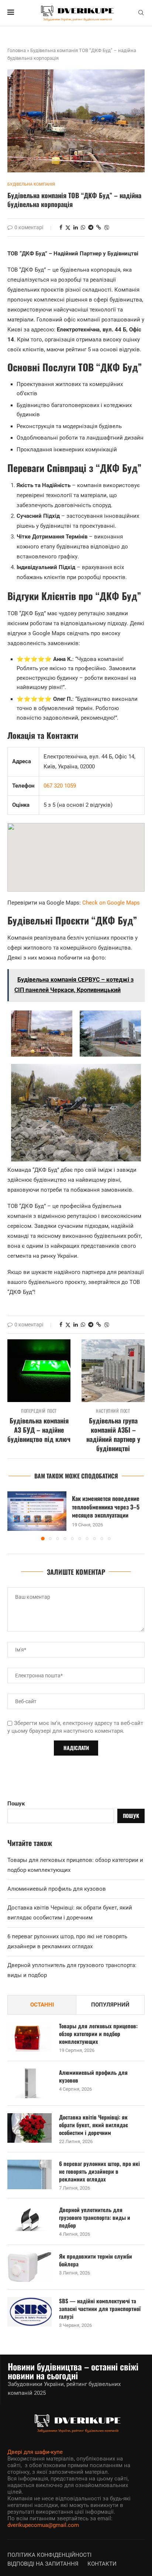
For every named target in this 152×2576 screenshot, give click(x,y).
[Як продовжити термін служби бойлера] (30, 2267)
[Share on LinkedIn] (76, 227)
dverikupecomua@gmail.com (43, 2525)
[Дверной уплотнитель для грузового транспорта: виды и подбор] (30, 2221)
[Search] (141, 13)
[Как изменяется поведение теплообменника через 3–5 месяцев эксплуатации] (37, 1511)
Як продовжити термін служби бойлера (96, 2260)
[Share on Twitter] (68, 228)
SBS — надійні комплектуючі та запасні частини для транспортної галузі (100, 2309)
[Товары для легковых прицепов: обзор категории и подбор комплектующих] (30, 2037)
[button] (14, 1515)
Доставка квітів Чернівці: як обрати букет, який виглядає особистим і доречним (94, 2125)
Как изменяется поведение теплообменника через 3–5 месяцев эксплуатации (106, 1507)
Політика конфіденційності (49, 2555)
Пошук (16, 1804)
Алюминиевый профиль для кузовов (57, 1889)
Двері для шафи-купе (35, 2452)
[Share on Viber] (107, 228)
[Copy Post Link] (99, 227)
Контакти (102, 2564)
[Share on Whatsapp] (83, 227)
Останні (42, 2005)
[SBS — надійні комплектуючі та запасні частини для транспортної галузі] (30, 2312)
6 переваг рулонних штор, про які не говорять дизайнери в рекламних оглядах (99, 2171)
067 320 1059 (60, 786)
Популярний (110, 2005)
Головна (17, 50)
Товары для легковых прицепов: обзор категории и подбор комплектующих (98, 2034)
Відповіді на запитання (43, 2564)
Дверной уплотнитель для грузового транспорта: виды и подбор (95, 2217)
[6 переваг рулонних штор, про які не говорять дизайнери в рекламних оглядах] (30, 2174)
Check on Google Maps (111, 903)
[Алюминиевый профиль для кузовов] (30, 2083)
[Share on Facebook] (61, 227)
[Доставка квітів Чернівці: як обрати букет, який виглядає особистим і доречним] (30, 2128)
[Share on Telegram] (91, 227)
